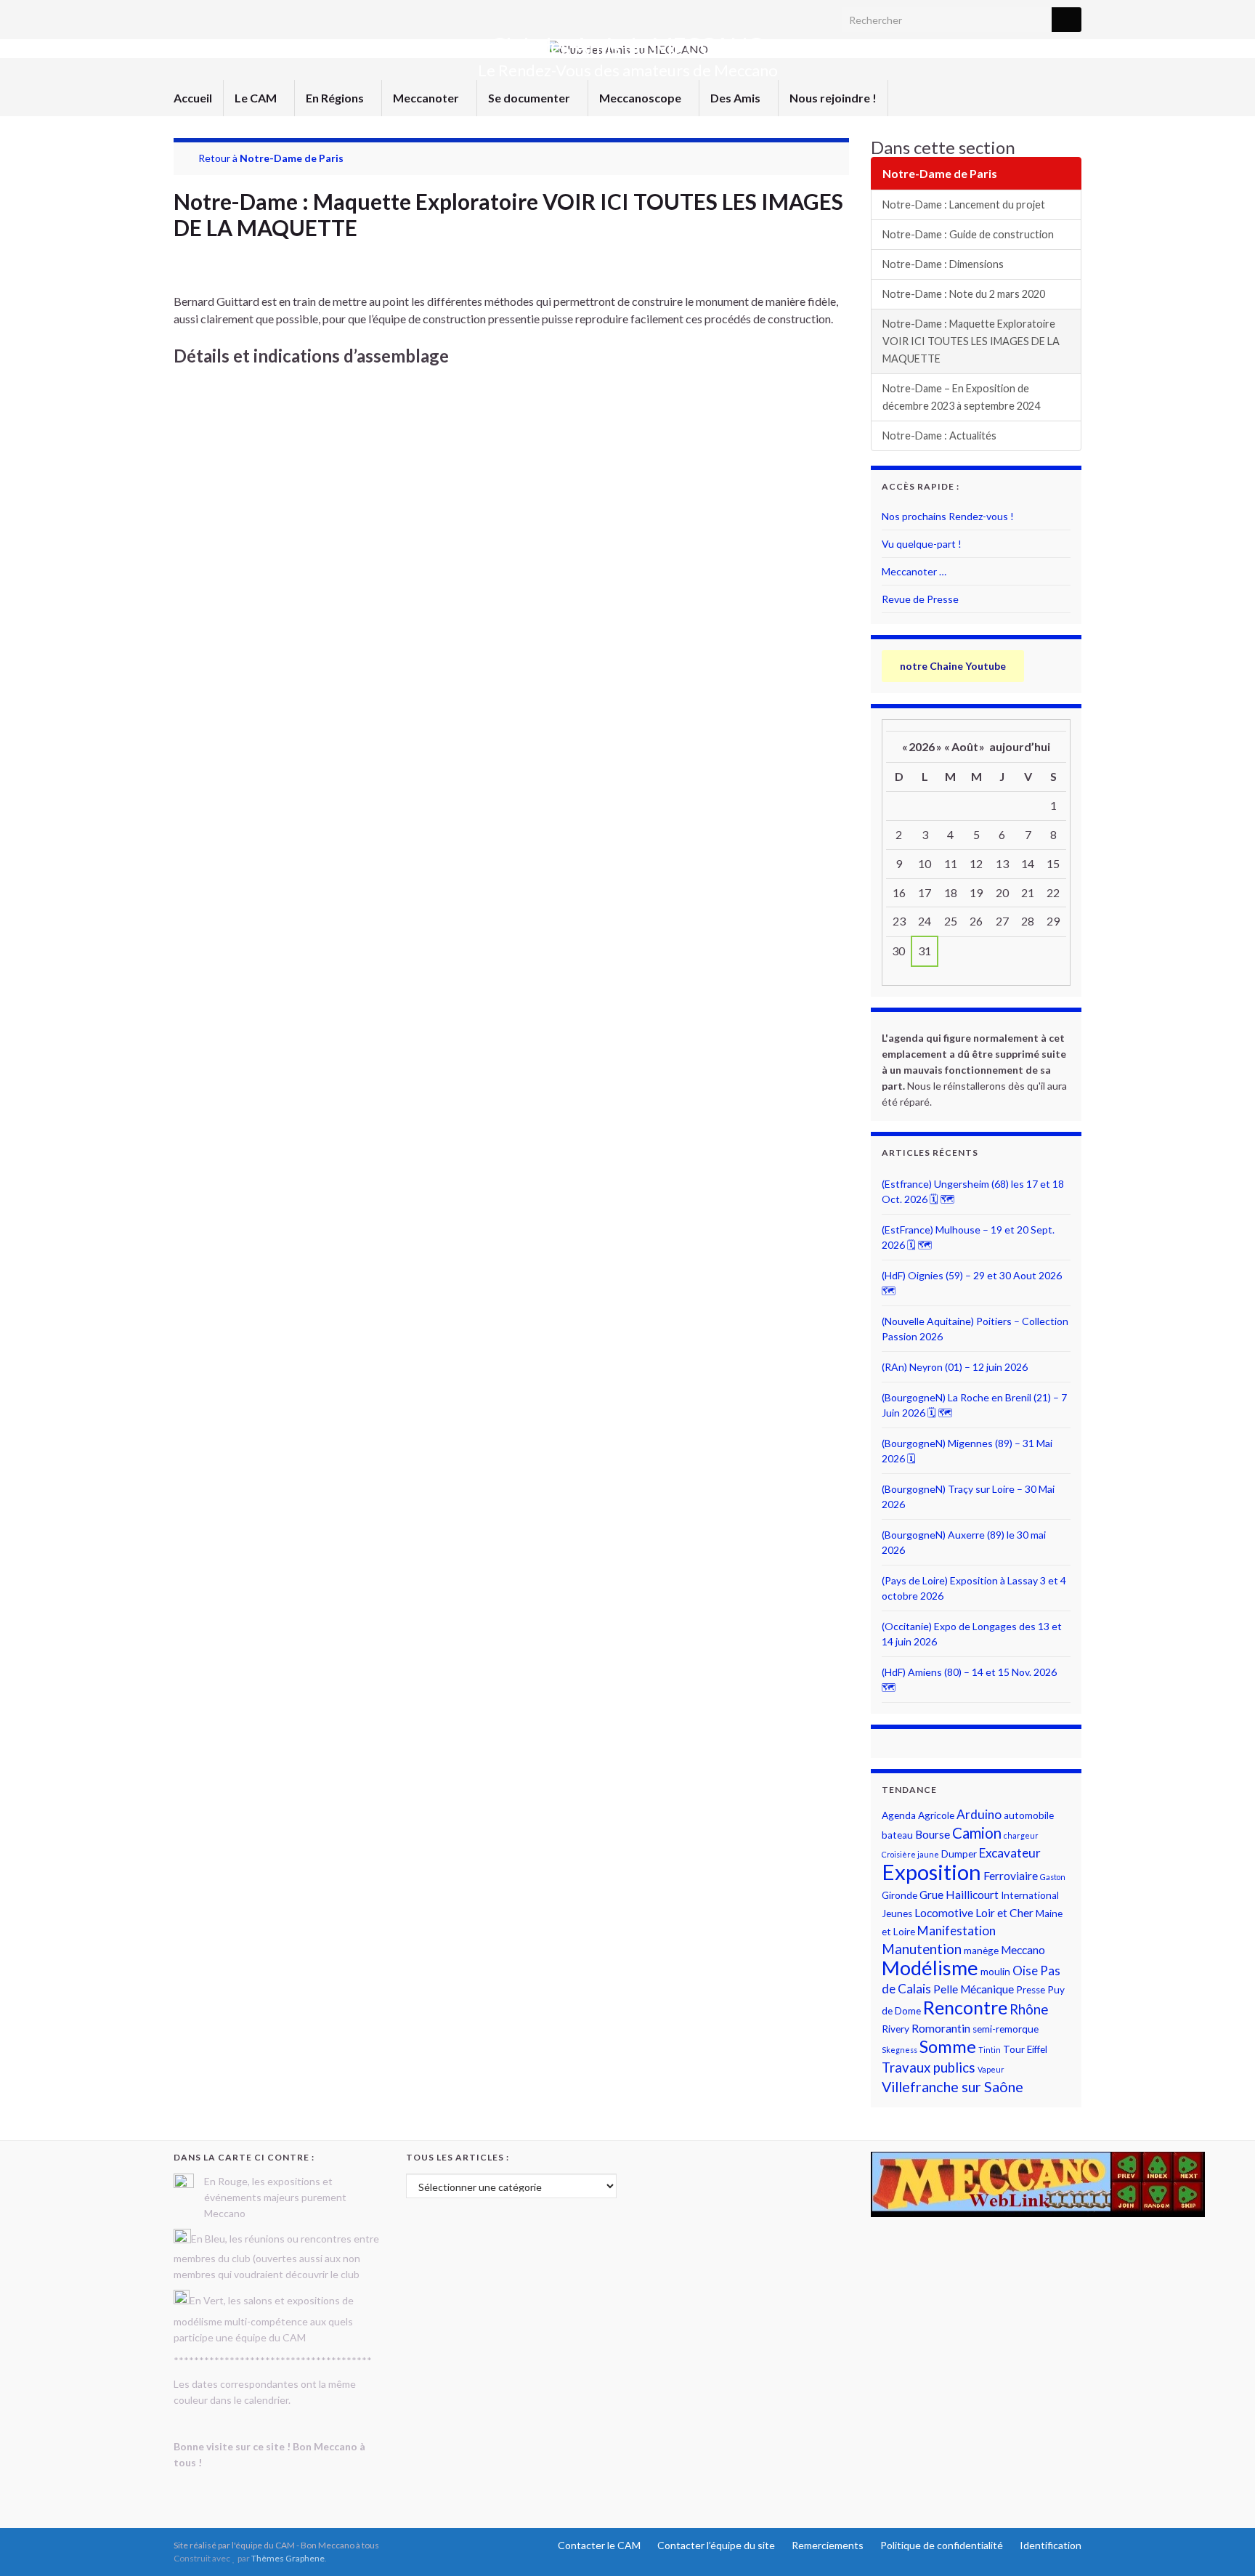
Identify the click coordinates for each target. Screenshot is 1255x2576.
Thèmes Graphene (288, 2558)
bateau (897, 1835)
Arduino (979, 1814)
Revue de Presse (920, 599)
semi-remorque (1006, 2029)
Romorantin (941, 2028)
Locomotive (944, 1913)
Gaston (1053, 1877)
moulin (995, 1972)
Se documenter (530, 98)
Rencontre (965, 2007)
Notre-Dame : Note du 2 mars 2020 (964, 294)
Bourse (933, 1834)
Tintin (990, 2050)
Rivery (895, 2029)
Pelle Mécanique (974, 1989)
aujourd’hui (1020, 746)
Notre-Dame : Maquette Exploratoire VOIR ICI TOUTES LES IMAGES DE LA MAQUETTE (971, 341)
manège (981, 1951)
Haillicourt (972, 1895)
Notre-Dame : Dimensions (943, 264)
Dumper (959, 1854)
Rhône (1029, 2009)
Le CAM (257, 98)
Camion (977, 1833)
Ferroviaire (1011, 1876)
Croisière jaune (910, 1854)
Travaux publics (929, 2067)
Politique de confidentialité (942, 2545)
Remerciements (828, 2545)
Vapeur (991, 2069)
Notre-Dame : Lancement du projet (964, 204)
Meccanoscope (641, 98)
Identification (1051, 2545)
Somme (948, 2046)
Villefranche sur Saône (953, 2087)
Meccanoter (427, 98)
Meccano (1023, 1950)
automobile (1029, 1815)
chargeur (1021, 1835)
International (1030, 1895)
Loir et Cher (1004, 1913)
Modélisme (930, 1968)
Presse (1031, 1990)
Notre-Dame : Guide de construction (968, 234)
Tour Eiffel (1025, 2049)
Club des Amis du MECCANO (628, 46)
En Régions (336, 98)
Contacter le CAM (599, 2545)
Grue (931, 1895)
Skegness (899, 2050)
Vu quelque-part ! (922, 544)
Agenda (899, 1815)
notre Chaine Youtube (953, 666)
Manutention (922, 1949)
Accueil (193, 98)
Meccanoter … (914, 571)
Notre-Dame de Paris (292, 158)
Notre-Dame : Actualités (939, 436)
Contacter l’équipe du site (716, 2545)
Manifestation (957, 1931)
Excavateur (1010, 1853)
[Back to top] (1222, 2543)
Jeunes (897, 1913)
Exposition (931, 1872)
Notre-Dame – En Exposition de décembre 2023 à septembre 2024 (961, 397)
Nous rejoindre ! (833, 98)
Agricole (936, 1815)
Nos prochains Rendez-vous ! (948, 516)
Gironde (899, 1895)
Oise (1025, 1971)
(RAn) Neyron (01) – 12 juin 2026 (955, 1367)
